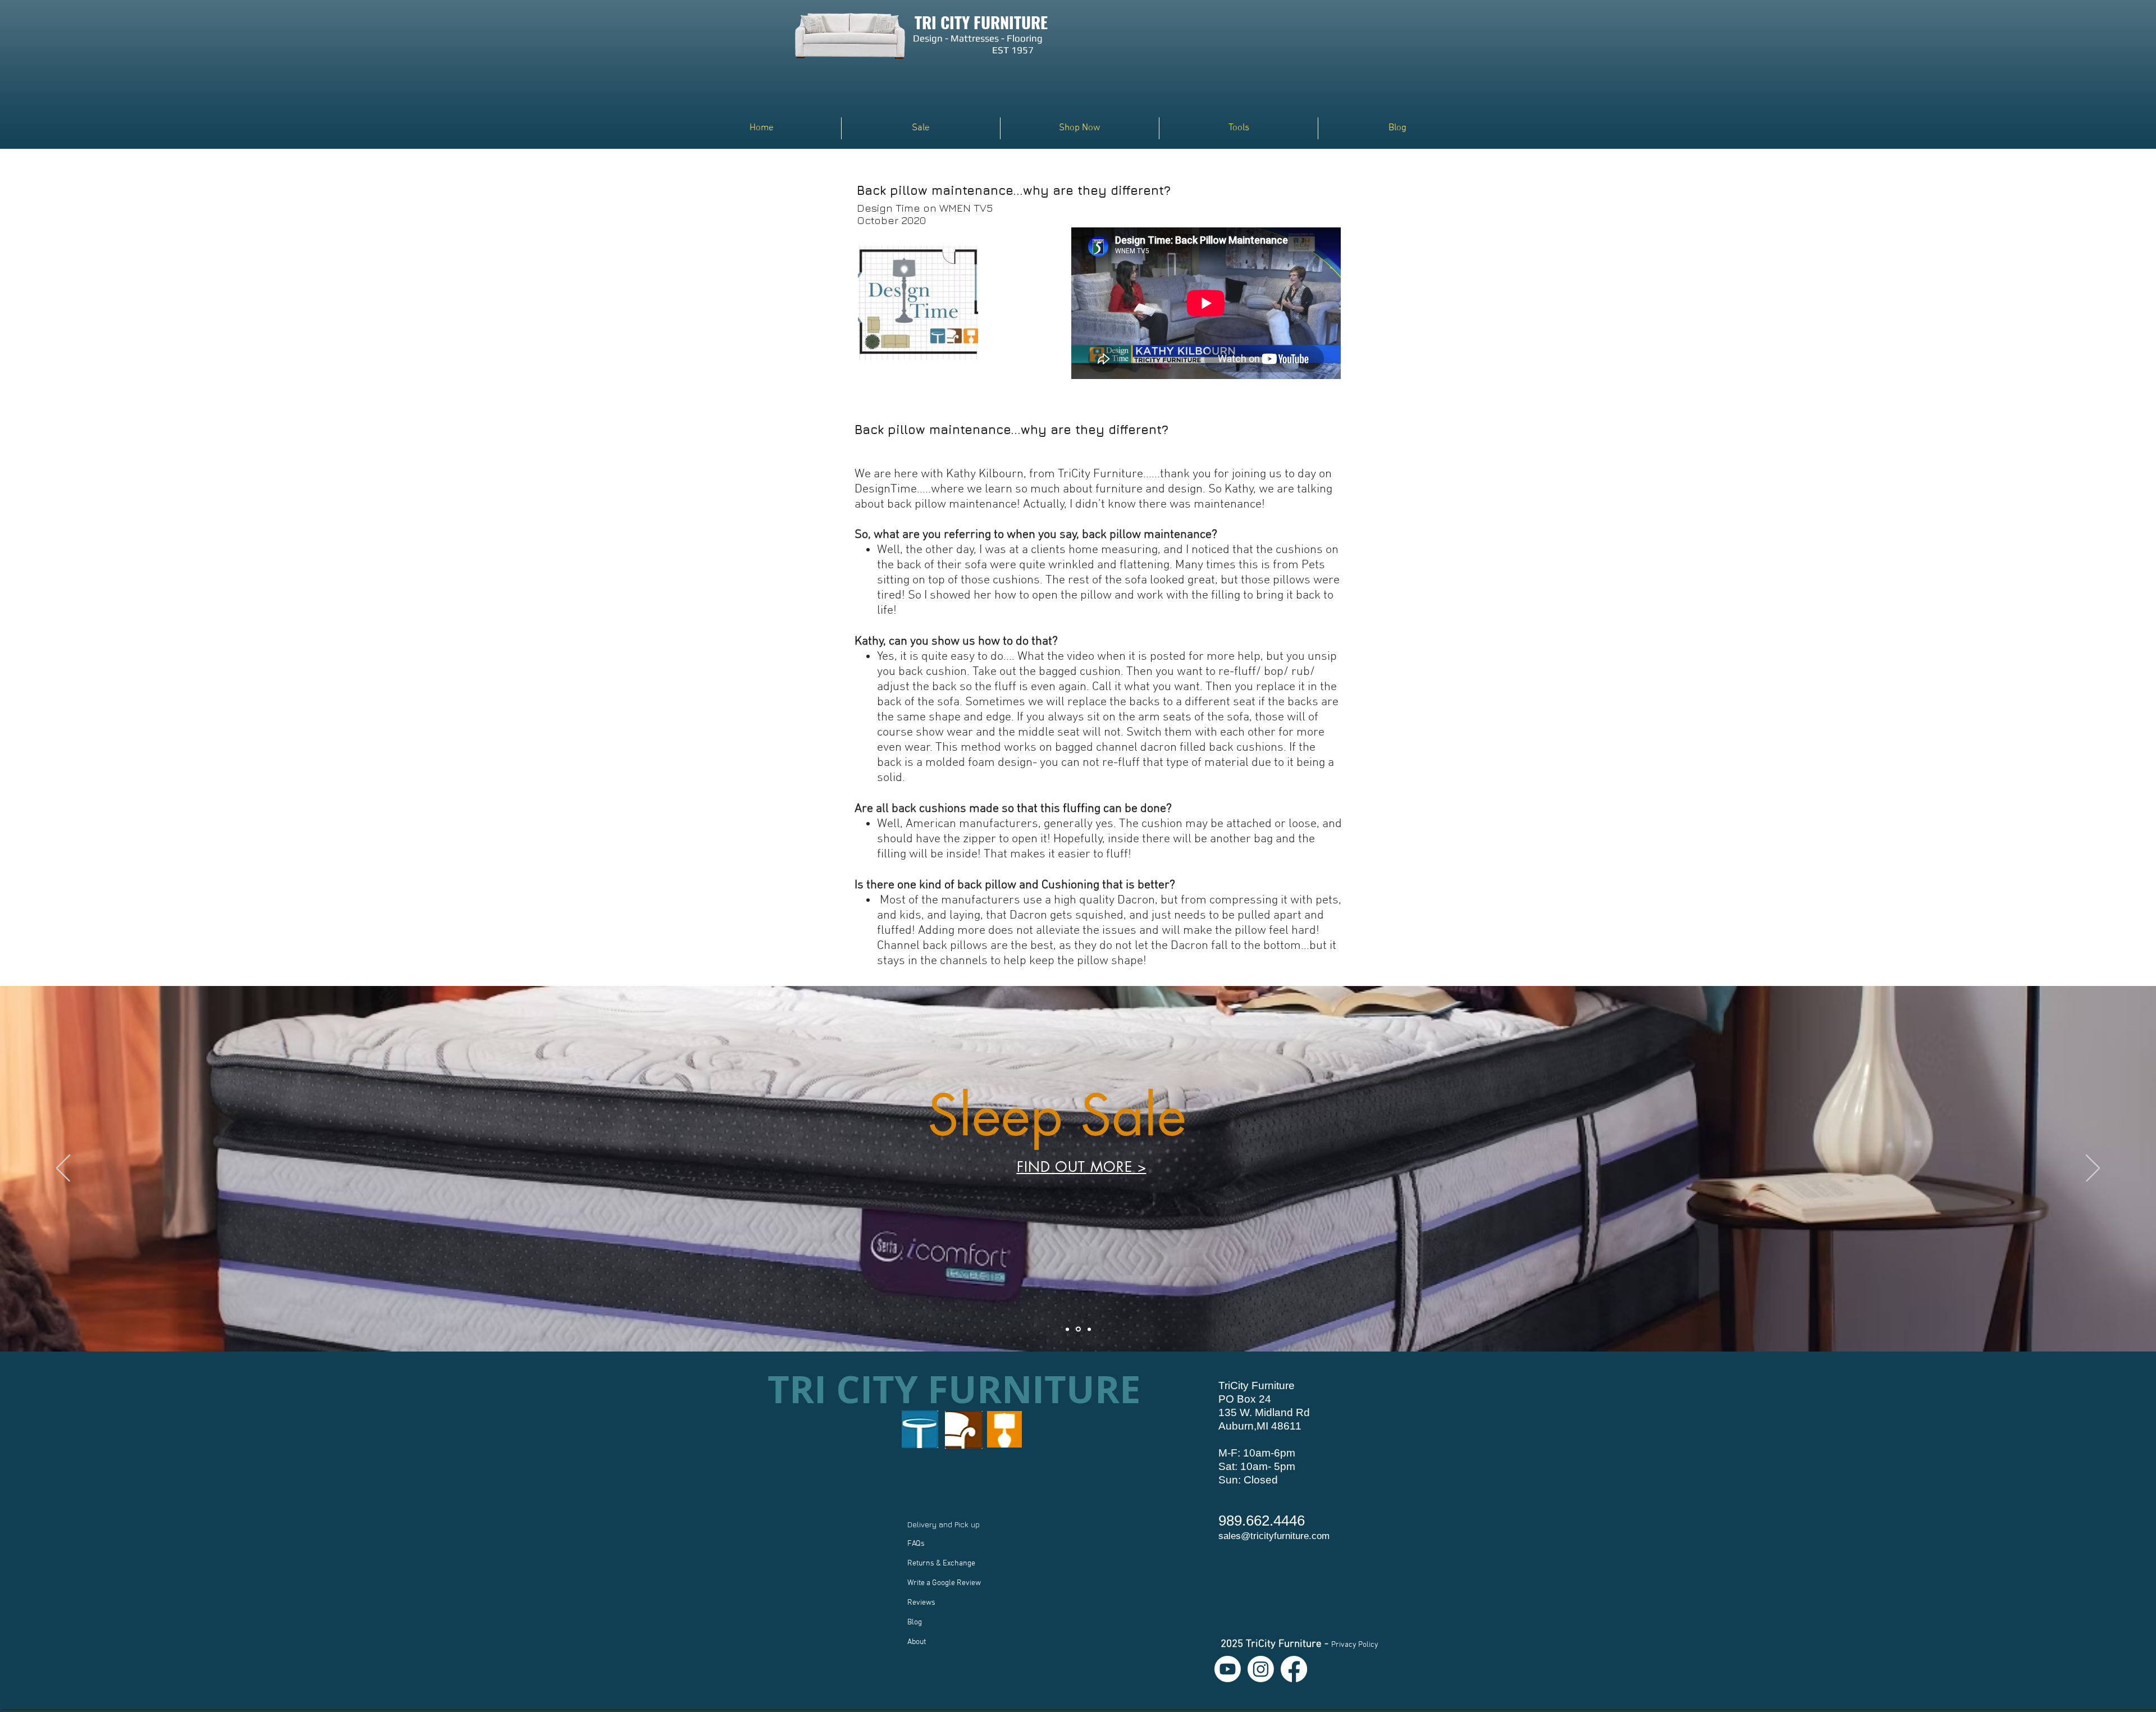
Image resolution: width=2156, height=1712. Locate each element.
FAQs (916, 1544)
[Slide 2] (1079, 1329)
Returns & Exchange (941, 1563)
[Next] (2093, 1169)
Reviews (921, 1603)
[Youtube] (1228, 1669)
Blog (915, 1622)
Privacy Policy (1355, 1645)
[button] (1080, 128)
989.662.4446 (1262, 1521)
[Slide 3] (1089, 1329)
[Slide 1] (1068, 1329)
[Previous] (63, 1169)
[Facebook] (1294, 1669)
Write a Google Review (944, 1583)
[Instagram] (1261, 1669)
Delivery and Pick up (945, 1524)
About (917, 1642)
